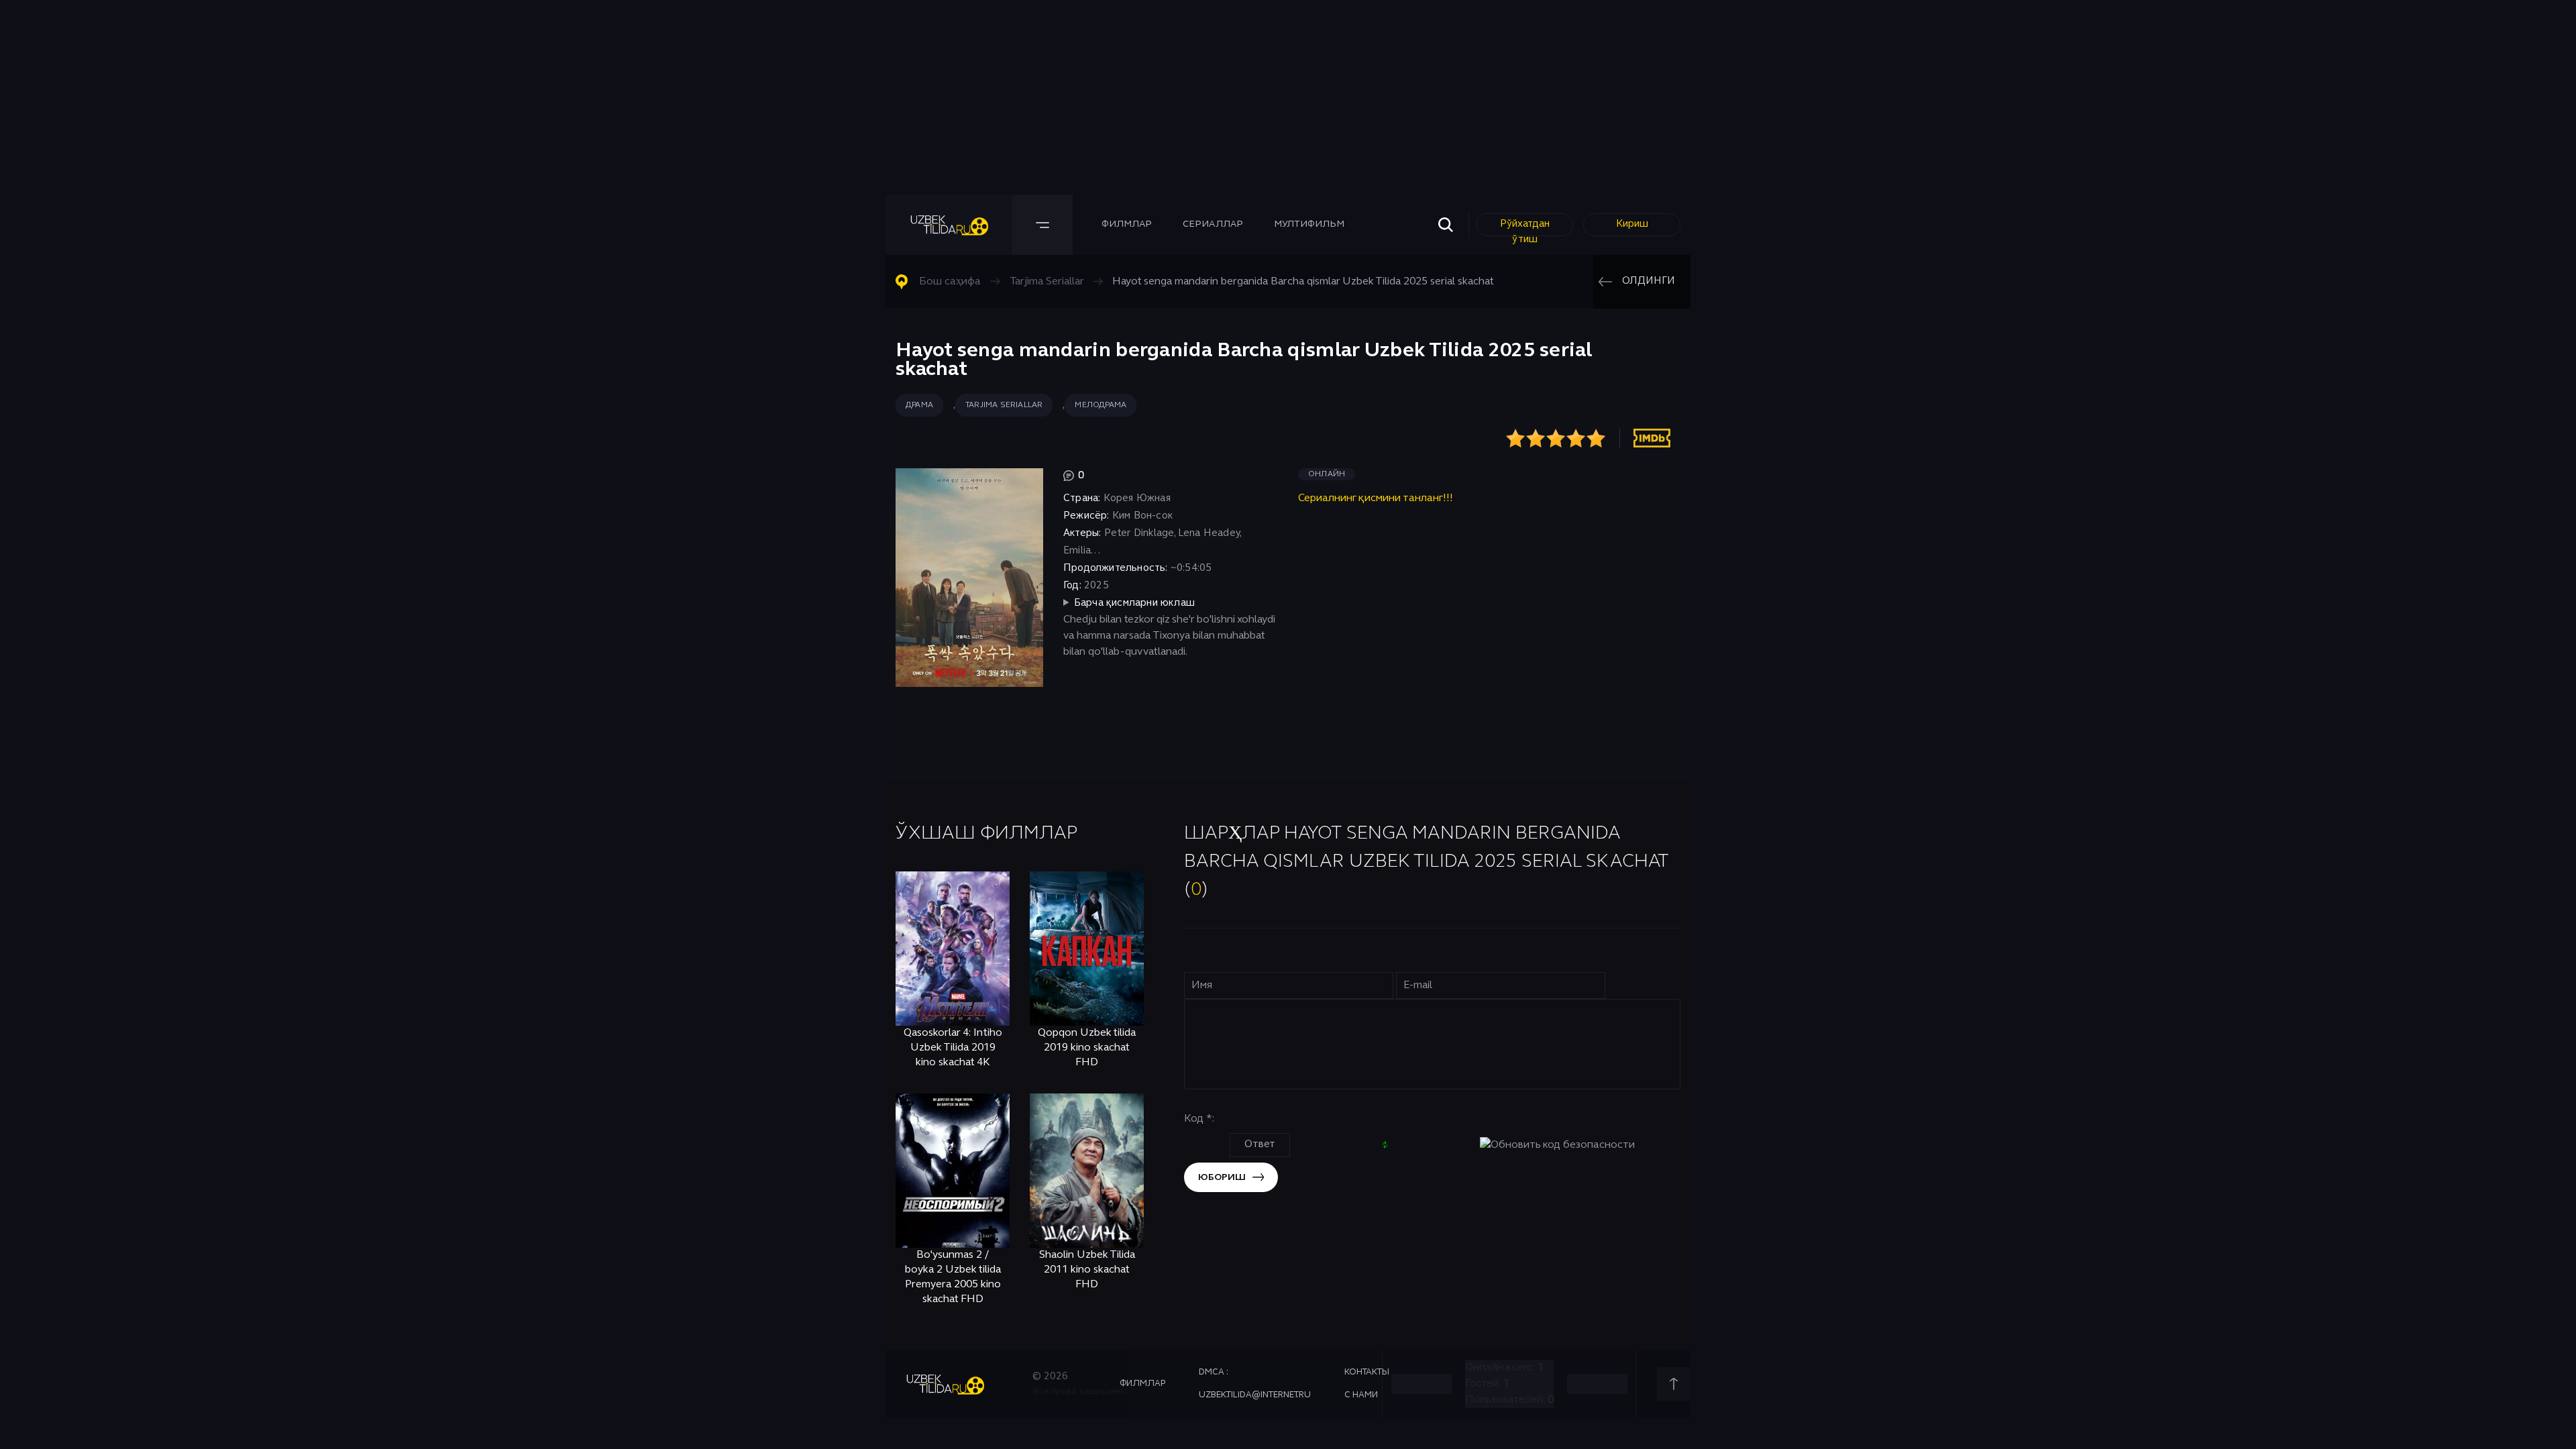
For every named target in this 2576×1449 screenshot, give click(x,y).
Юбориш (1222, 1178)
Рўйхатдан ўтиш (1525, 228)
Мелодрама (1101, 405)
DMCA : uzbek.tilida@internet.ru (1255, 1384)
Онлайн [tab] (1327, 474)
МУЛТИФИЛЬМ (1309, 224)
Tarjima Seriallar (1004, 405)
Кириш (1632, 224)
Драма (919, 405)
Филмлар (1127, 224)
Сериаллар (1213, 224)
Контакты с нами (1367, 1384)
